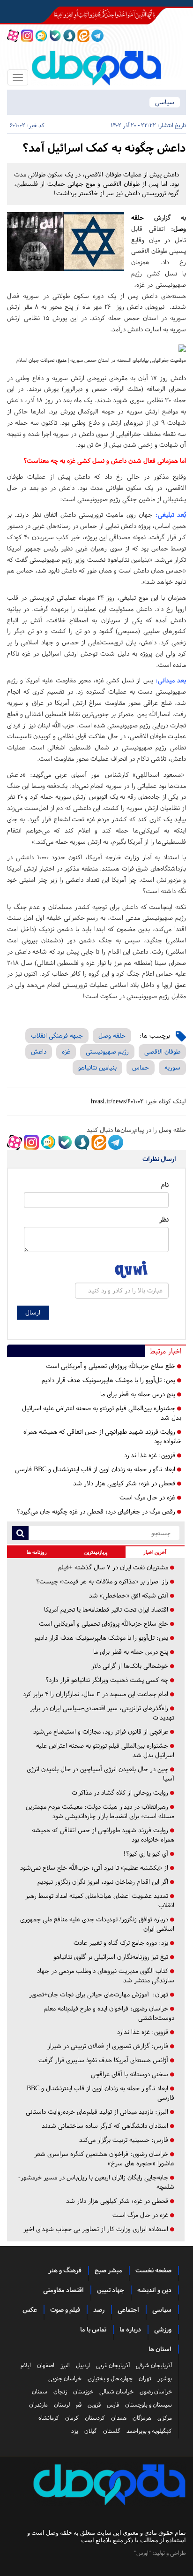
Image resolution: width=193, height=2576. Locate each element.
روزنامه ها (37, 1552)
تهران (145, 2378)
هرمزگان (142, 2418)
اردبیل (83, 2365)
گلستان (112, 2431)
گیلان (91, 2431)
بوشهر (165, 2378)
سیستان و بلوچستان (148, 2405)
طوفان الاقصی (162, 1051)
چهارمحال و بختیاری (110, 2378)
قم (79, 2405)
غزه (66, 1051)
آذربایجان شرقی (154, 2365)
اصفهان (46, 2365)
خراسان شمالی (116, 2392)
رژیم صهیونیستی (107, 1051)
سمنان (40, 2392)
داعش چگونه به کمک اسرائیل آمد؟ (104, 148)
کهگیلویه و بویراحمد (149, 2431)
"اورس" (142, 2553)
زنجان (60, 2392)
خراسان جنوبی (65, 2378)
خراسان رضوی (156, 2392)
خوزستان (83, 2392)
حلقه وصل (112, 1036)
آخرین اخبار (155, 1552)
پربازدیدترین (96, 1552)
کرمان (72, 2418)
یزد (75, 2431)
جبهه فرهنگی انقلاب (57, 1036)
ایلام (26, 2365)
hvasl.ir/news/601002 (117, 1101)
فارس (113, 2405)
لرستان (62, 2405)
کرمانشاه (49, 2418)
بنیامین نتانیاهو (97, 1067)
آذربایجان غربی (113, 2365)
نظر (164, 1219)
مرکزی (165, 2418)
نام (165, 1185)
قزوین (94, 2405)
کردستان (95, 2418)
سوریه (172, 1067)
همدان (119, 2418)
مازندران (38, 2405)
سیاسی (165, 102)
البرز (65, 2365)
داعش (39, 1051)
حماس (141, 1067)
